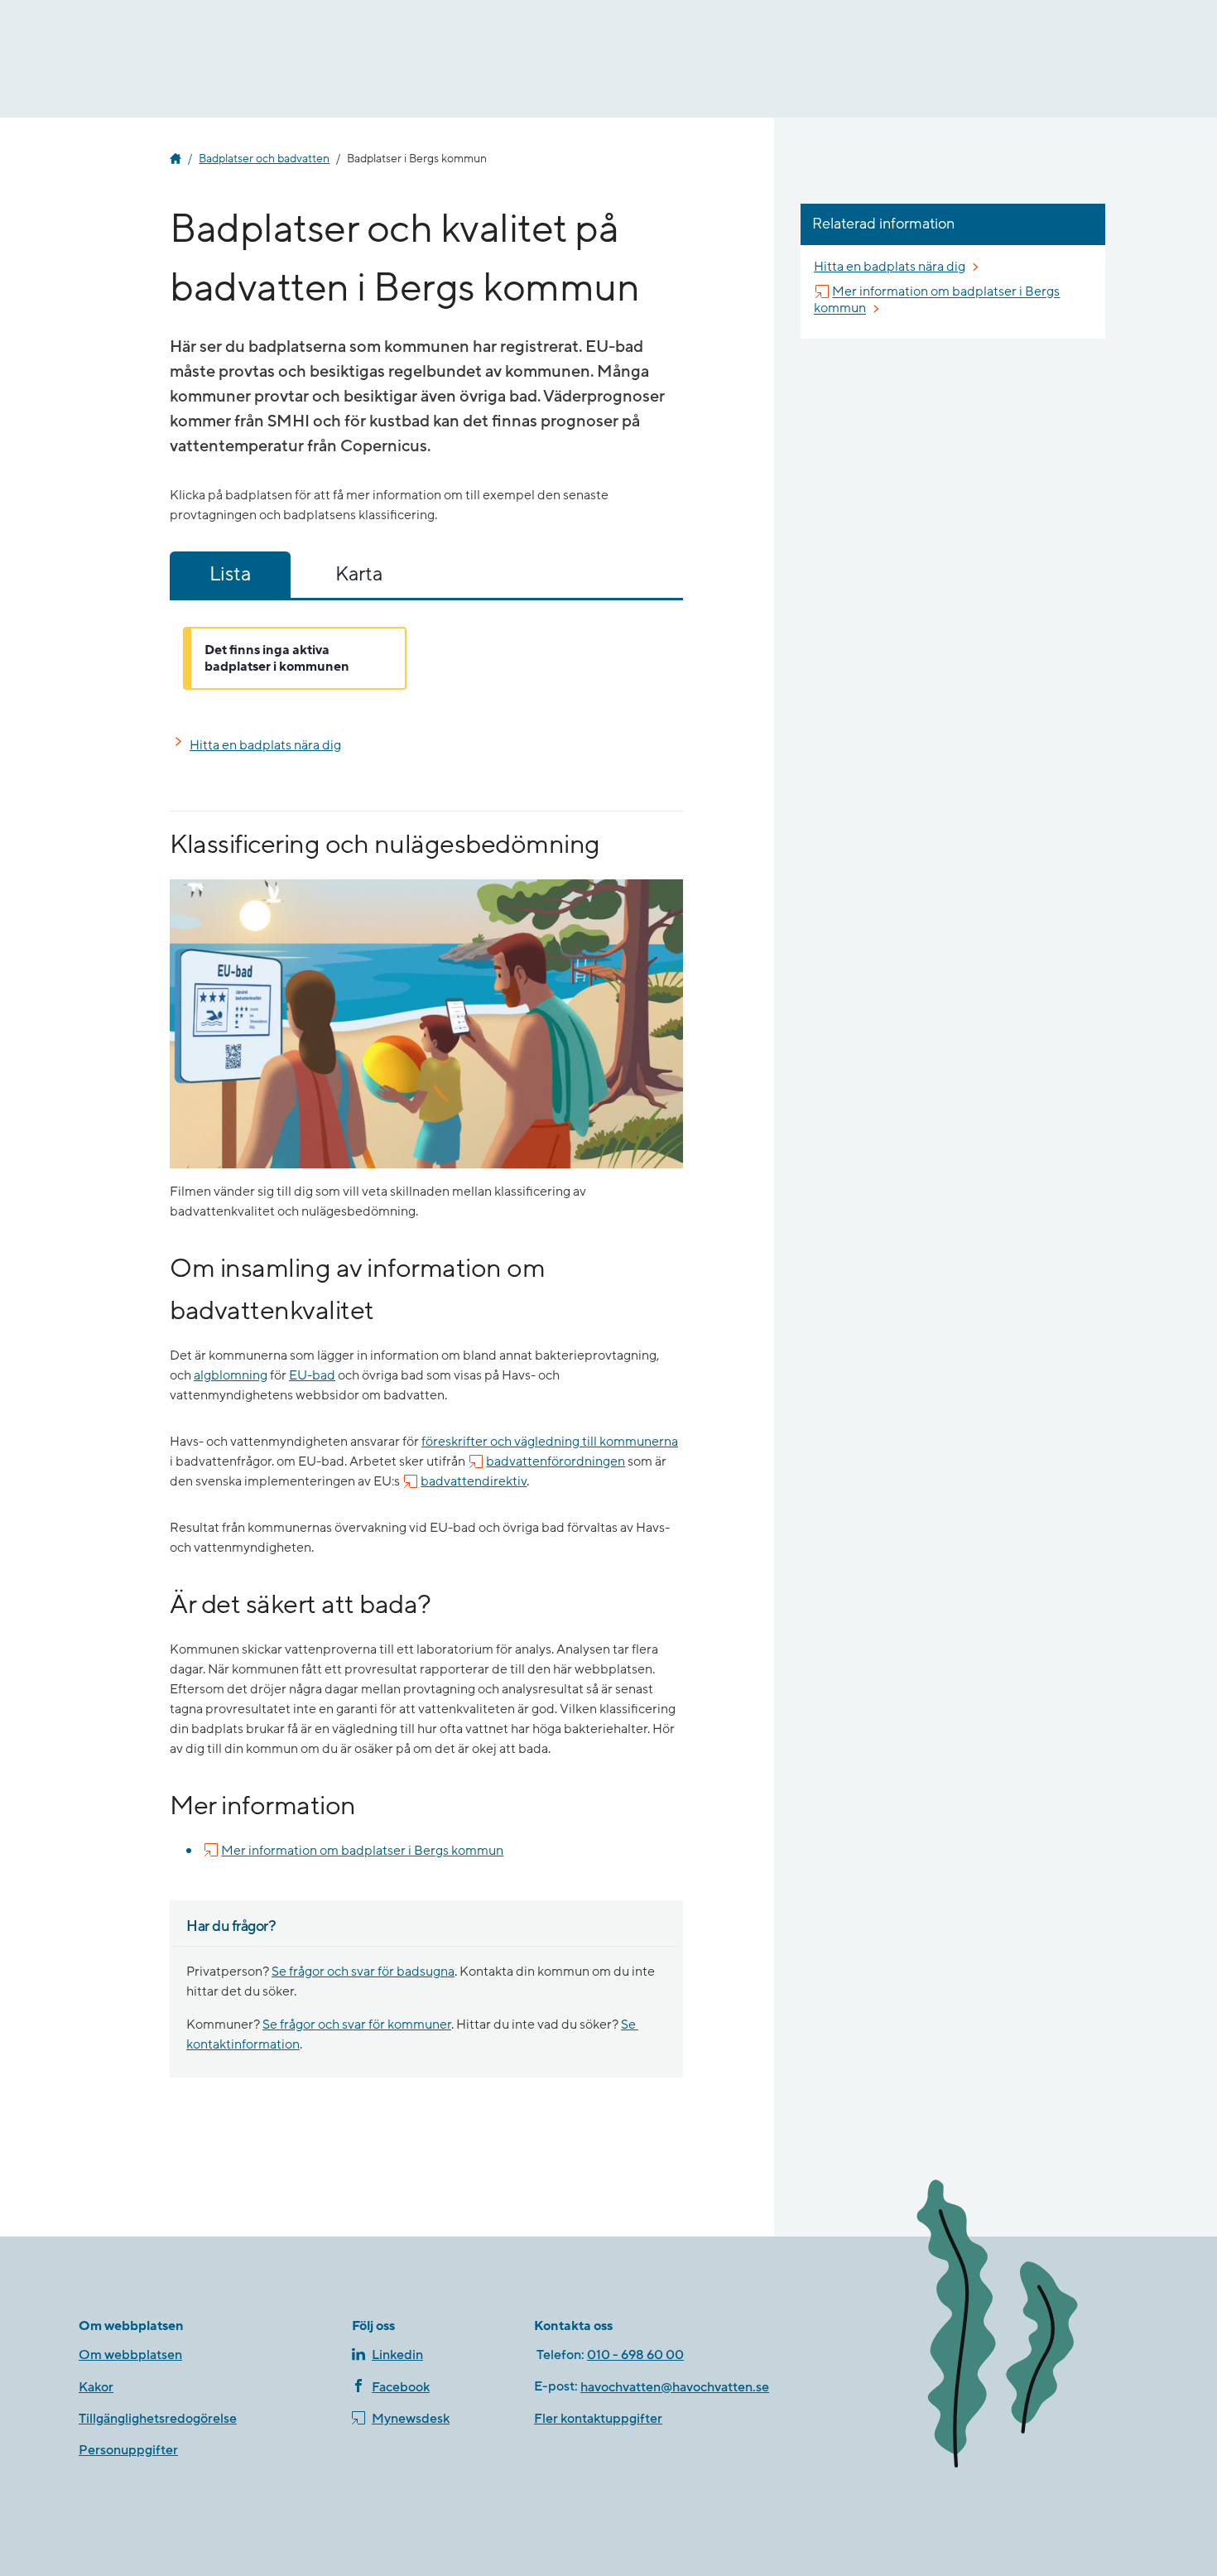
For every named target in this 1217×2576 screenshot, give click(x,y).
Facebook (401, 2387)
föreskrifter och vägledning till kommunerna (550, 1442)
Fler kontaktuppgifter (598, 2419)
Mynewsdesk (411, 2419)
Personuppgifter (128, 2450)
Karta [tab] (359, 574)
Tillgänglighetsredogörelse (158, 2419)
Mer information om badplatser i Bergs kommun (362, 1850)
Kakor (96, 2387)
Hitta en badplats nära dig (265, 745)
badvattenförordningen (556, 1461)
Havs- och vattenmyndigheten (176, 159)
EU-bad (312, 1375)
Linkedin (397, 2355)
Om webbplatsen (130, 2355)
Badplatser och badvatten (264, 159)
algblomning (231, 1375)
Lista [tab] (230, 574)
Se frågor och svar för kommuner (357, 2025)
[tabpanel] (426, 658)
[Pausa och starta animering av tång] (1018, 2327)
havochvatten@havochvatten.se (675, 2387)
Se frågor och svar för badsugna (363, 1972)
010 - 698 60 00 (635, 2355)
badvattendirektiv (474, 1481)
